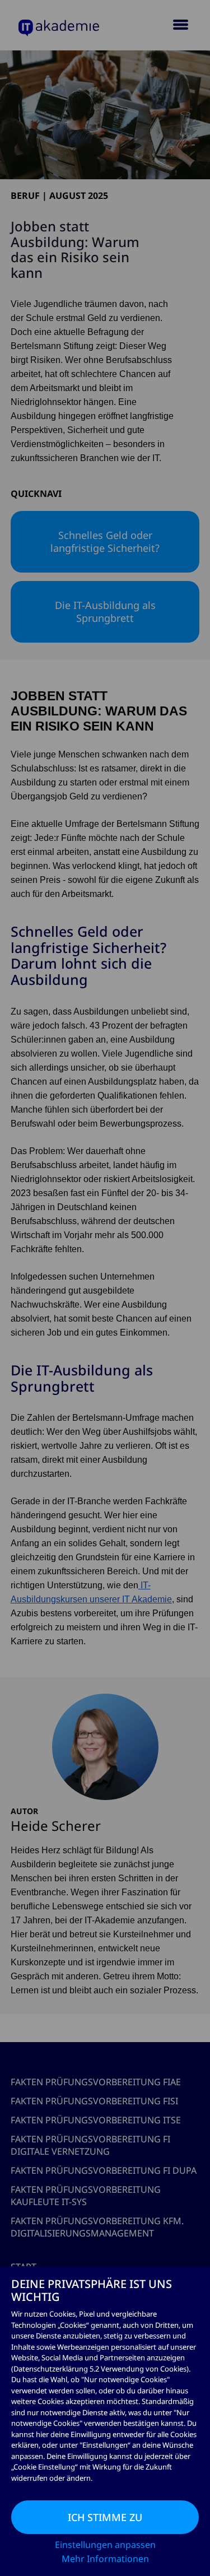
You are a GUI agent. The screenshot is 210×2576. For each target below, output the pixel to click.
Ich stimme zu (105, 2517)
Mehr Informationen (105, 2559)
